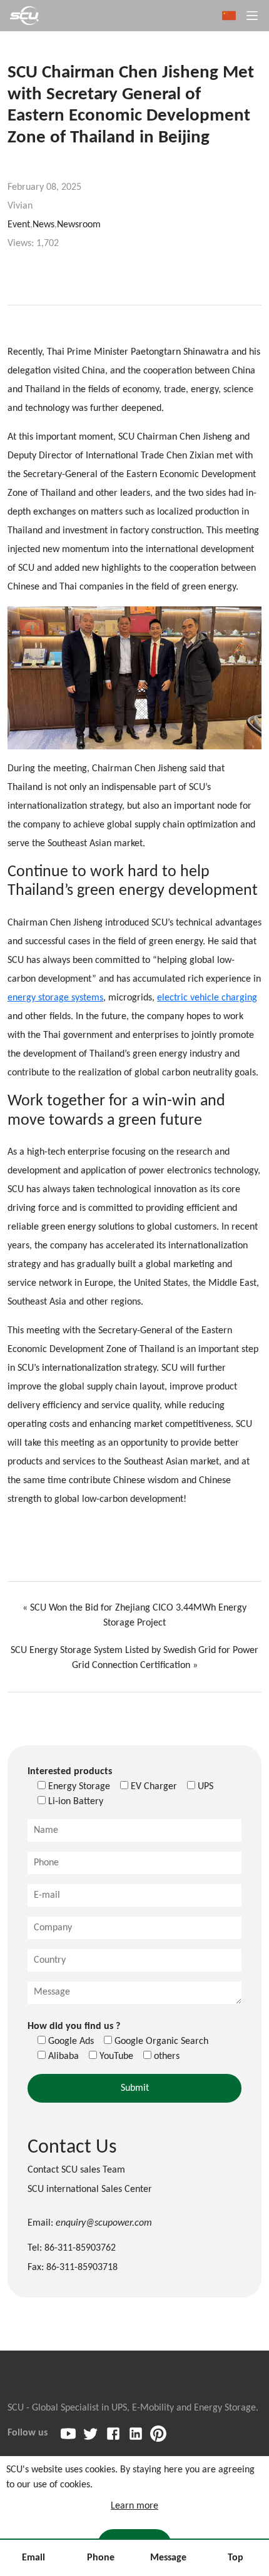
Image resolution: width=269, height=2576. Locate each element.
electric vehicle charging (207, 998)
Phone (101, 2558)
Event (19, 225)
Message (168, 2558)
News (43, 225)
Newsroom (79, 225)
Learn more (134, 2506)
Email (33, 2558)
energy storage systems (55, 998)
